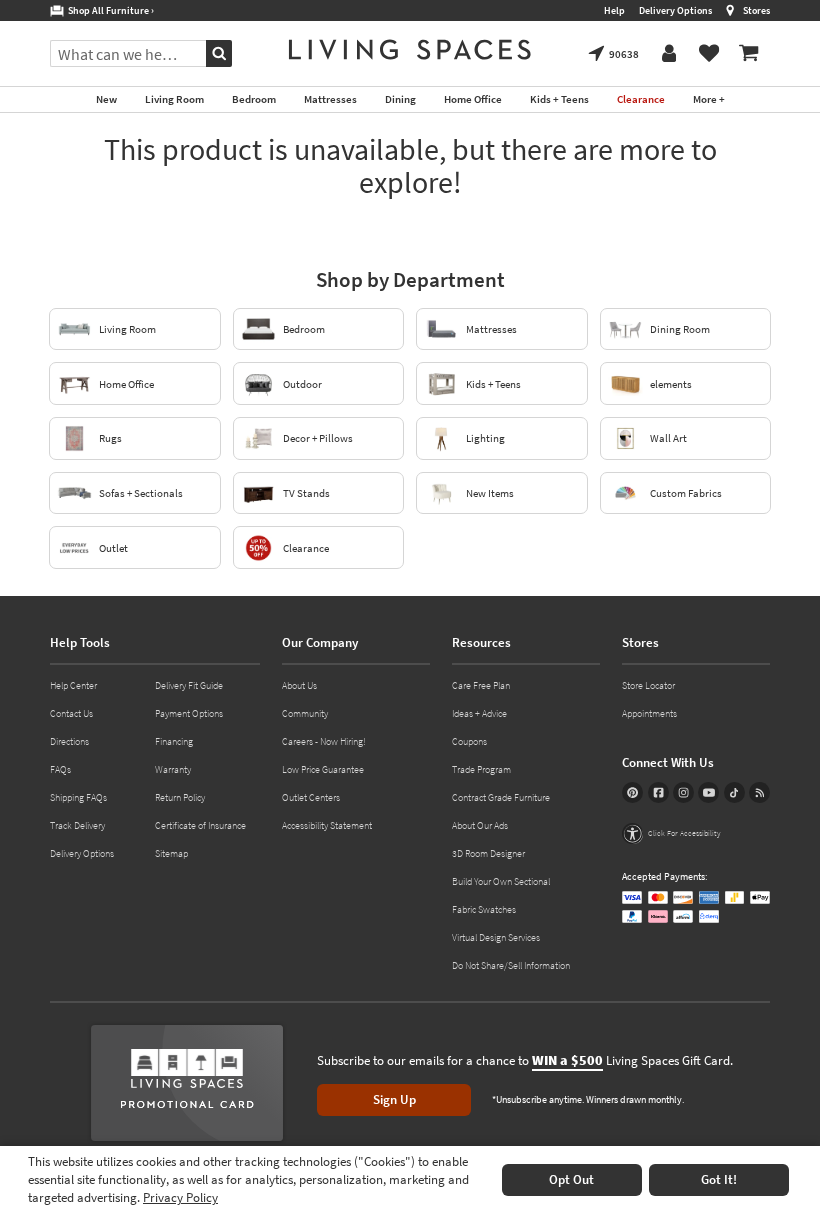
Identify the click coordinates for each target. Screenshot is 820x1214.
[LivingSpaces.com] (410, 49)
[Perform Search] (219, 53)
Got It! (719, 1179)
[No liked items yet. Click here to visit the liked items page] (709, 54)
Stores (756, 10)
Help (614, 10)
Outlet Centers (311, 797)
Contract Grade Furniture (501, 797)
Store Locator (648, 685)
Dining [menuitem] (400, 99)
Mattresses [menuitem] (330, 99)
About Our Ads (480, 825)
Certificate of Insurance (200, 825)
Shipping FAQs (78, 797)
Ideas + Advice (479, 713)
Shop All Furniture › (109, 10)
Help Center (73, 685)
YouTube (708, 792)
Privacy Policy (180, 1197)
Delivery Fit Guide (189, 685)
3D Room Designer (488, 853)
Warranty (173, 769)
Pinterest (632, 792)
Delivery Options (675, 10)
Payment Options (189, 713)
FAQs (60, 769)
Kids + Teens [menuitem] (559, 99)
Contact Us (71, 713)
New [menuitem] (106, 99)
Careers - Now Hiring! (324, 741)
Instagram (683, 792)
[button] (671, 833)
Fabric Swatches (484, 909)
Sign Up (394, 1099)
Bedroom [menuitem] (254, 99)
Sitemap (171, 853)
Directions (69, 741)
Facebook (658, 792)
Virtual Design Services (496, 937)
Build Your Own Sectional (501, 881)
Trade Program (481, 769)
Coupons (469, 741)
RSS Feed (759, 792)
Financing (174, 741)
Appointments (649, 713)
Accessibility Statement (327, 825)
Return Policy (180, 797)
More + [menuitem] (709, 99)
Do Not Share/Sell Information (511, 965)
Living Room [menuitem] (174, 99)
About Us (299, 685)
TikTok (734, 792)
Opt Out (571, 1179)
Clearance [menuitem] (641, 99)
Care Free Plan (481, 685)
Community (305, 713)
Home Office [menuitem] (473, 99)
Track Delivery (77, 825)
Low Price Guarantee (323, 769)
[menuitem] (749, 54)
